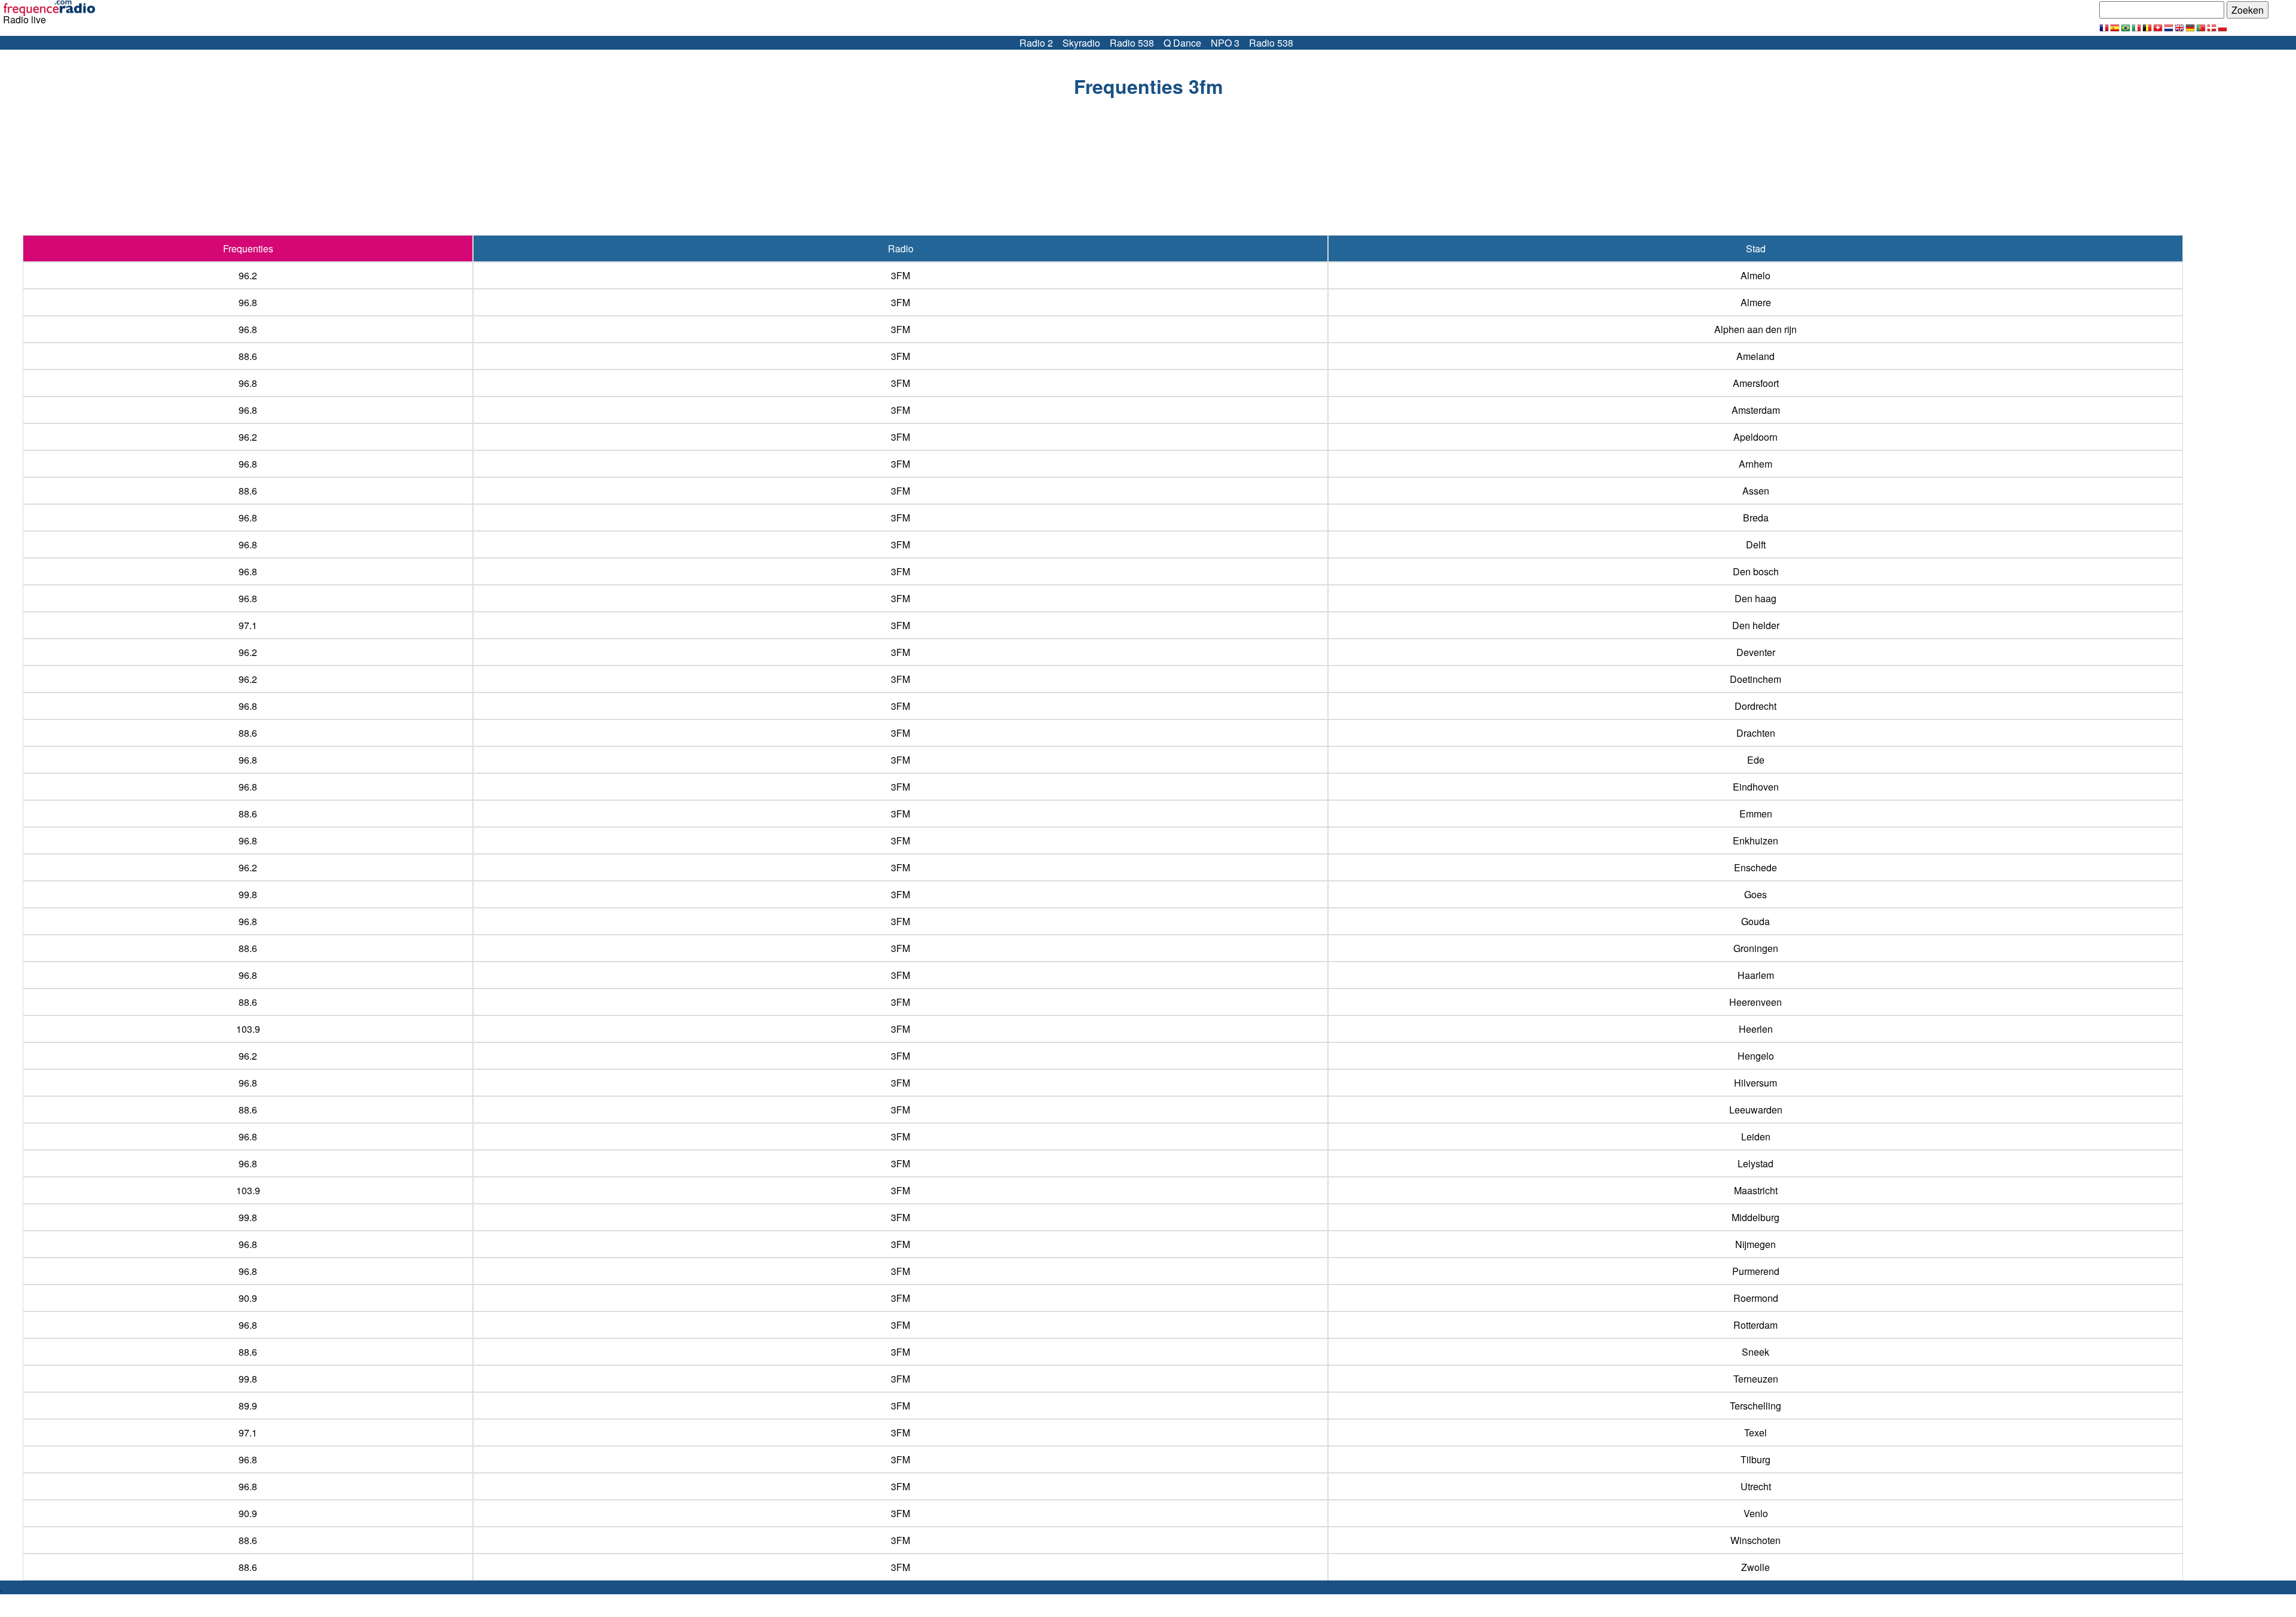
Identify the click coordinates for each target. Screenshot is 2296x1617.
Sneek (1755, 1352)
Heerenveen (1755, 1002)
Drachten (1756, 733)
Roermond (1756, 1298)
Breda (1756, 518)
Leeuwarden (1756, 1110)
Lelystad (1755, 1163)
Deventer (1756, 652)
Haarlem (1756, 975)
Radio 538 (1132, 43)
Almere (1756, 302)
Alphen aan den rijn (1755, 329)
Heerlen (1756, 1029)
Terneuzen (1756, 1379)
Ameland (1755, 356)
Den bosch (1756, 571)
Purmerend (1756, 1271)
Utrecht (1756, 1486)
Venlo (1756, 1513)
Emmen (1756, 814)
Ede (1756, 760)
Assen (1756, 491)
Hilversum (1755, 1083)
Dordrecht (1755, 706)
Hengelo (1756, 1056)
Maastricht (1756, 1190)
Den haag (1755, 598)
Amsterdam (1756, 410)
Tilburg (1755, 1459)
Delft (1756, 544)
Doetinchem (1755, 679)
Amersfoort (1756, 383)
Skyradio (1081, 43)
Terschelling (1755, 1406)
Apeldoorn (1755, 437)
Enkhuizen (1755, 840)
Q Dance (1182, 43)
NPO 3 (1225, 43)
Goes (1755, 894)
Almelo (1755, 275)
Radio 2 (1036, 43)
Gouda (1755, 921)
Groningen (1756, 948)
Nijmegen (1755, 1244)
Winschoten (1755, 1540)
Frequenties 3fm (1148, 86)
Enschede (1755, 867)
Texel (1755, 1433)
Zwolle (1755, 1567)
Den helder (1756, 625)
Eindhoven (1756, 787)
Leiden (1756, 1137)
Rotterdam (1755, 1325)
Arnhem (1755, 464)
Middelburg (1755, 1217)
